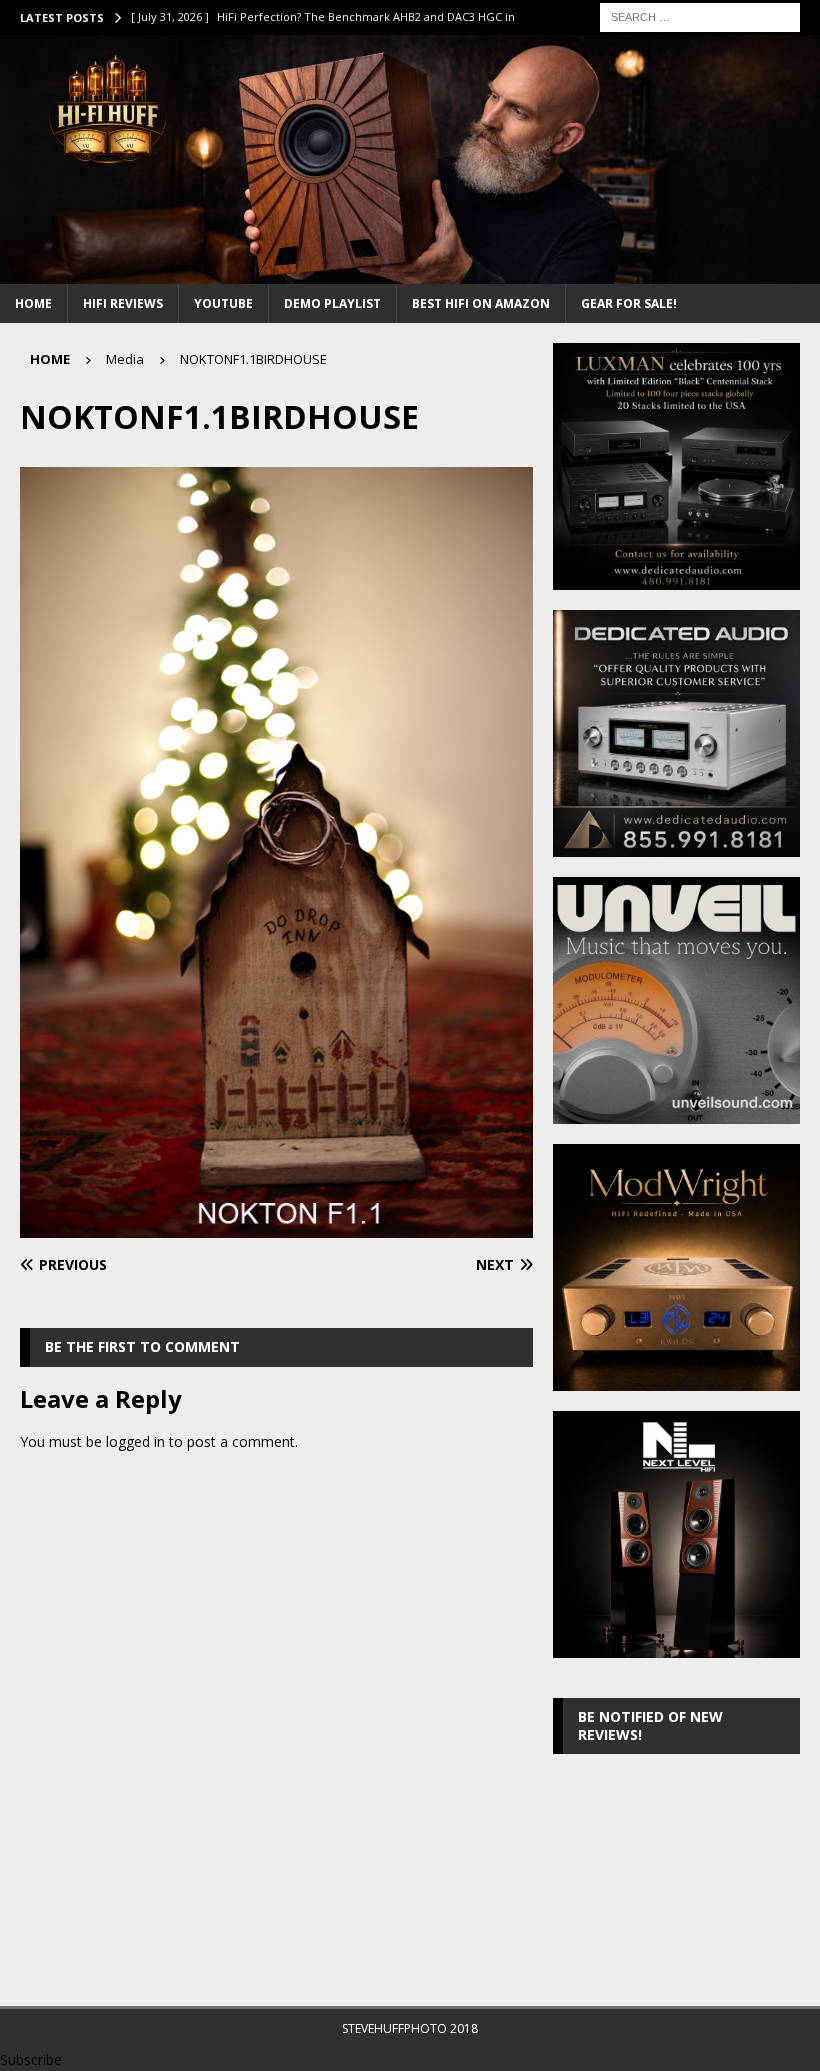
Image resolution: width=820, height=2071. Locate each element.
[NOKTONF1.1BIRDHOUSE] (276, 1226)
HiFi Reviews (123, 303)
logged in (135, 1441)
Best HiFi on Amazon (481, 303)
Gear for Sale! (629, 303)
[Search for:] (700, 15)
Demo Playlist (332, 303)
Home (33, 303)
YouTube (223, 303)
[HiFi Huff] (410, 271)
